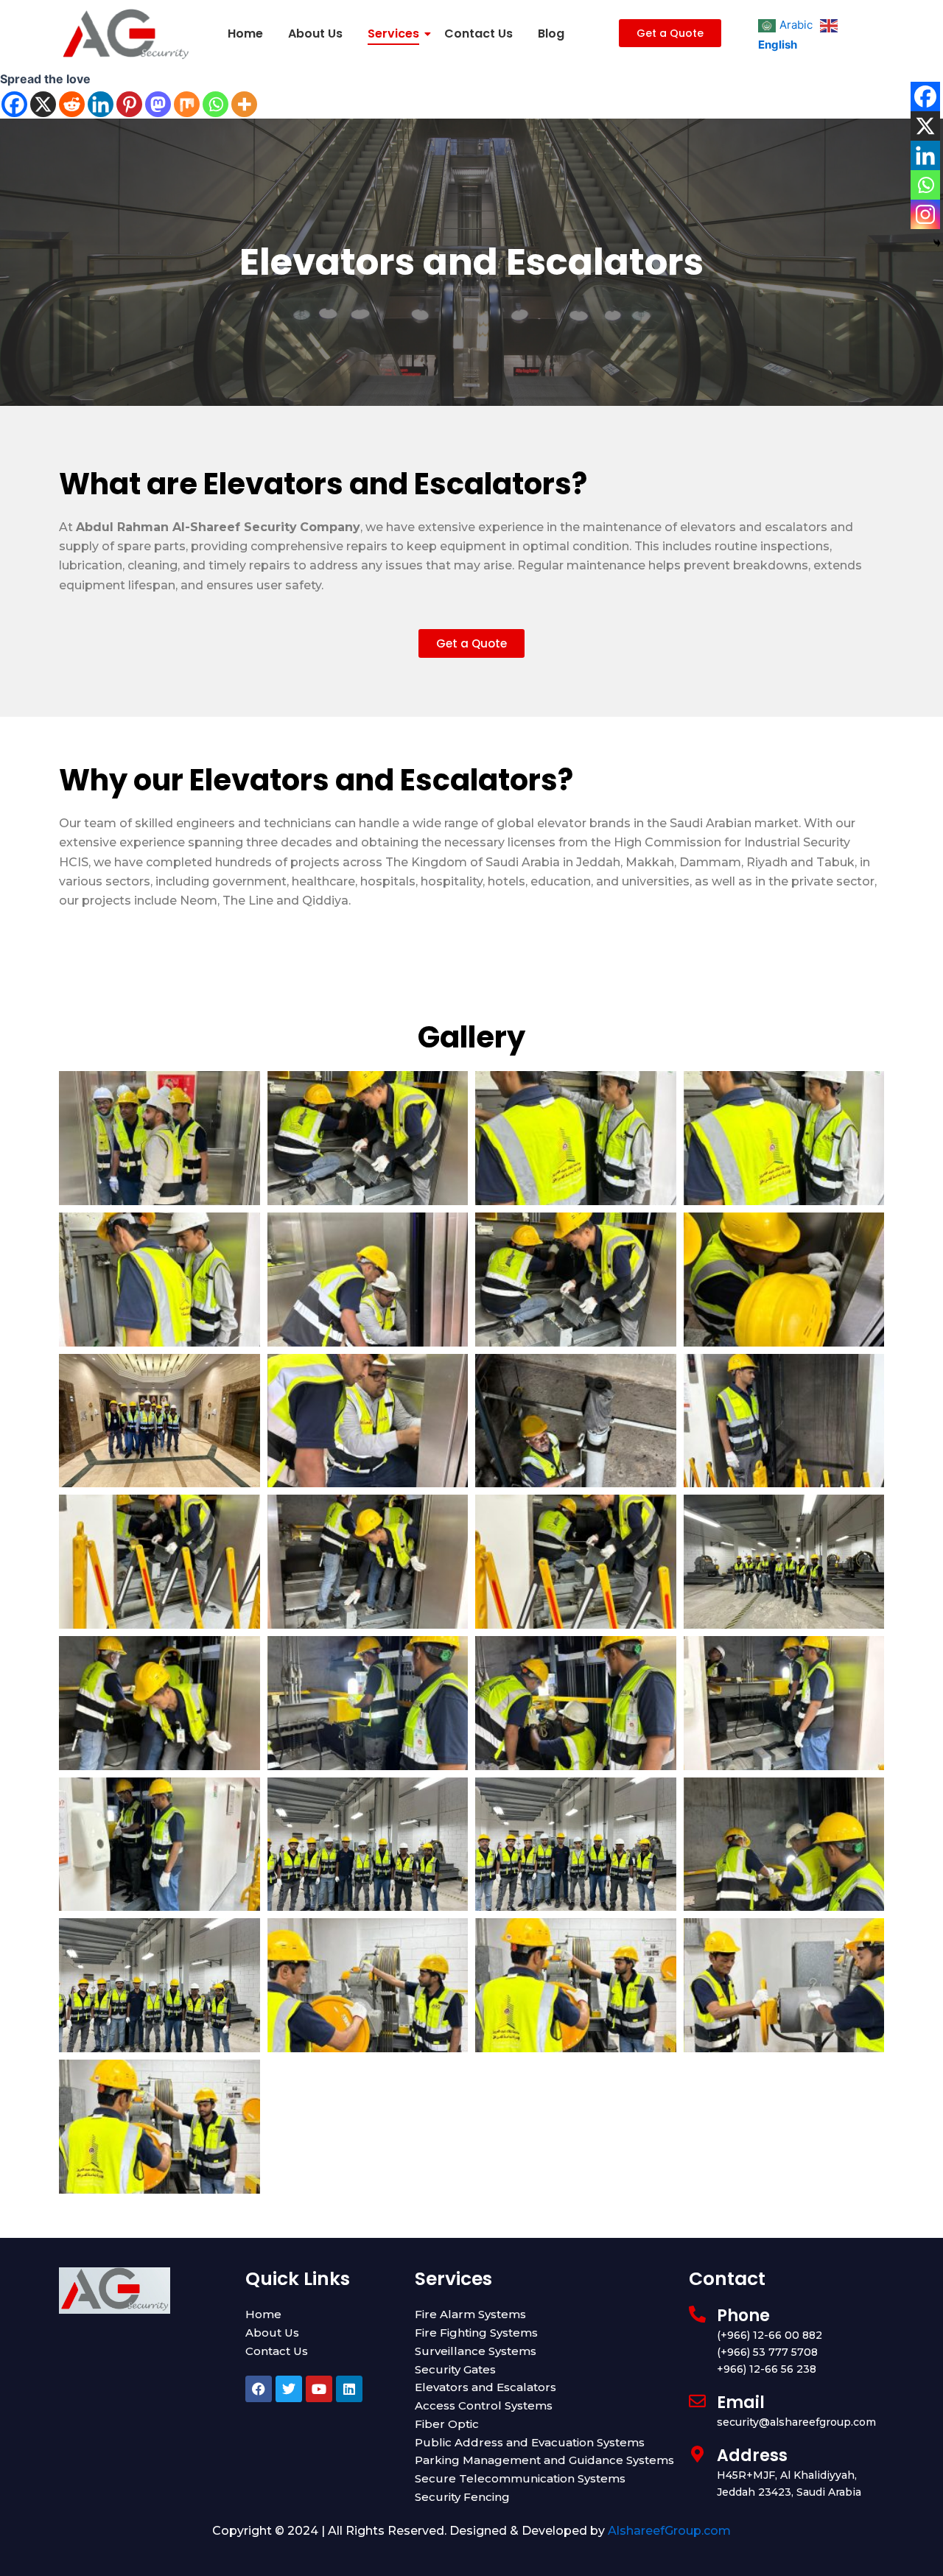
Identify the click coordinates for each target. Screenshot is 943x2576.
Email (741, 2403)
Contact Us (478, 34)
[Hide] (937, 243)
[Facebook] (14, 104)
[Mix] (187, 104)
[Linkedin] (101, 104)
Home (245, 34)
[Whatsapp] (215, 104)
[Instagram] (925, 214)
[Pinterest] (129, 104)
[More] (244, 104)
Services (393, 34)
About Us (315, 34)
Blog (551, 34)
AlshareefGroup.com (669, 2531)
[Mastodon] (158, 104)
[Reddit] (72, 104)
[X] (43, 104)
